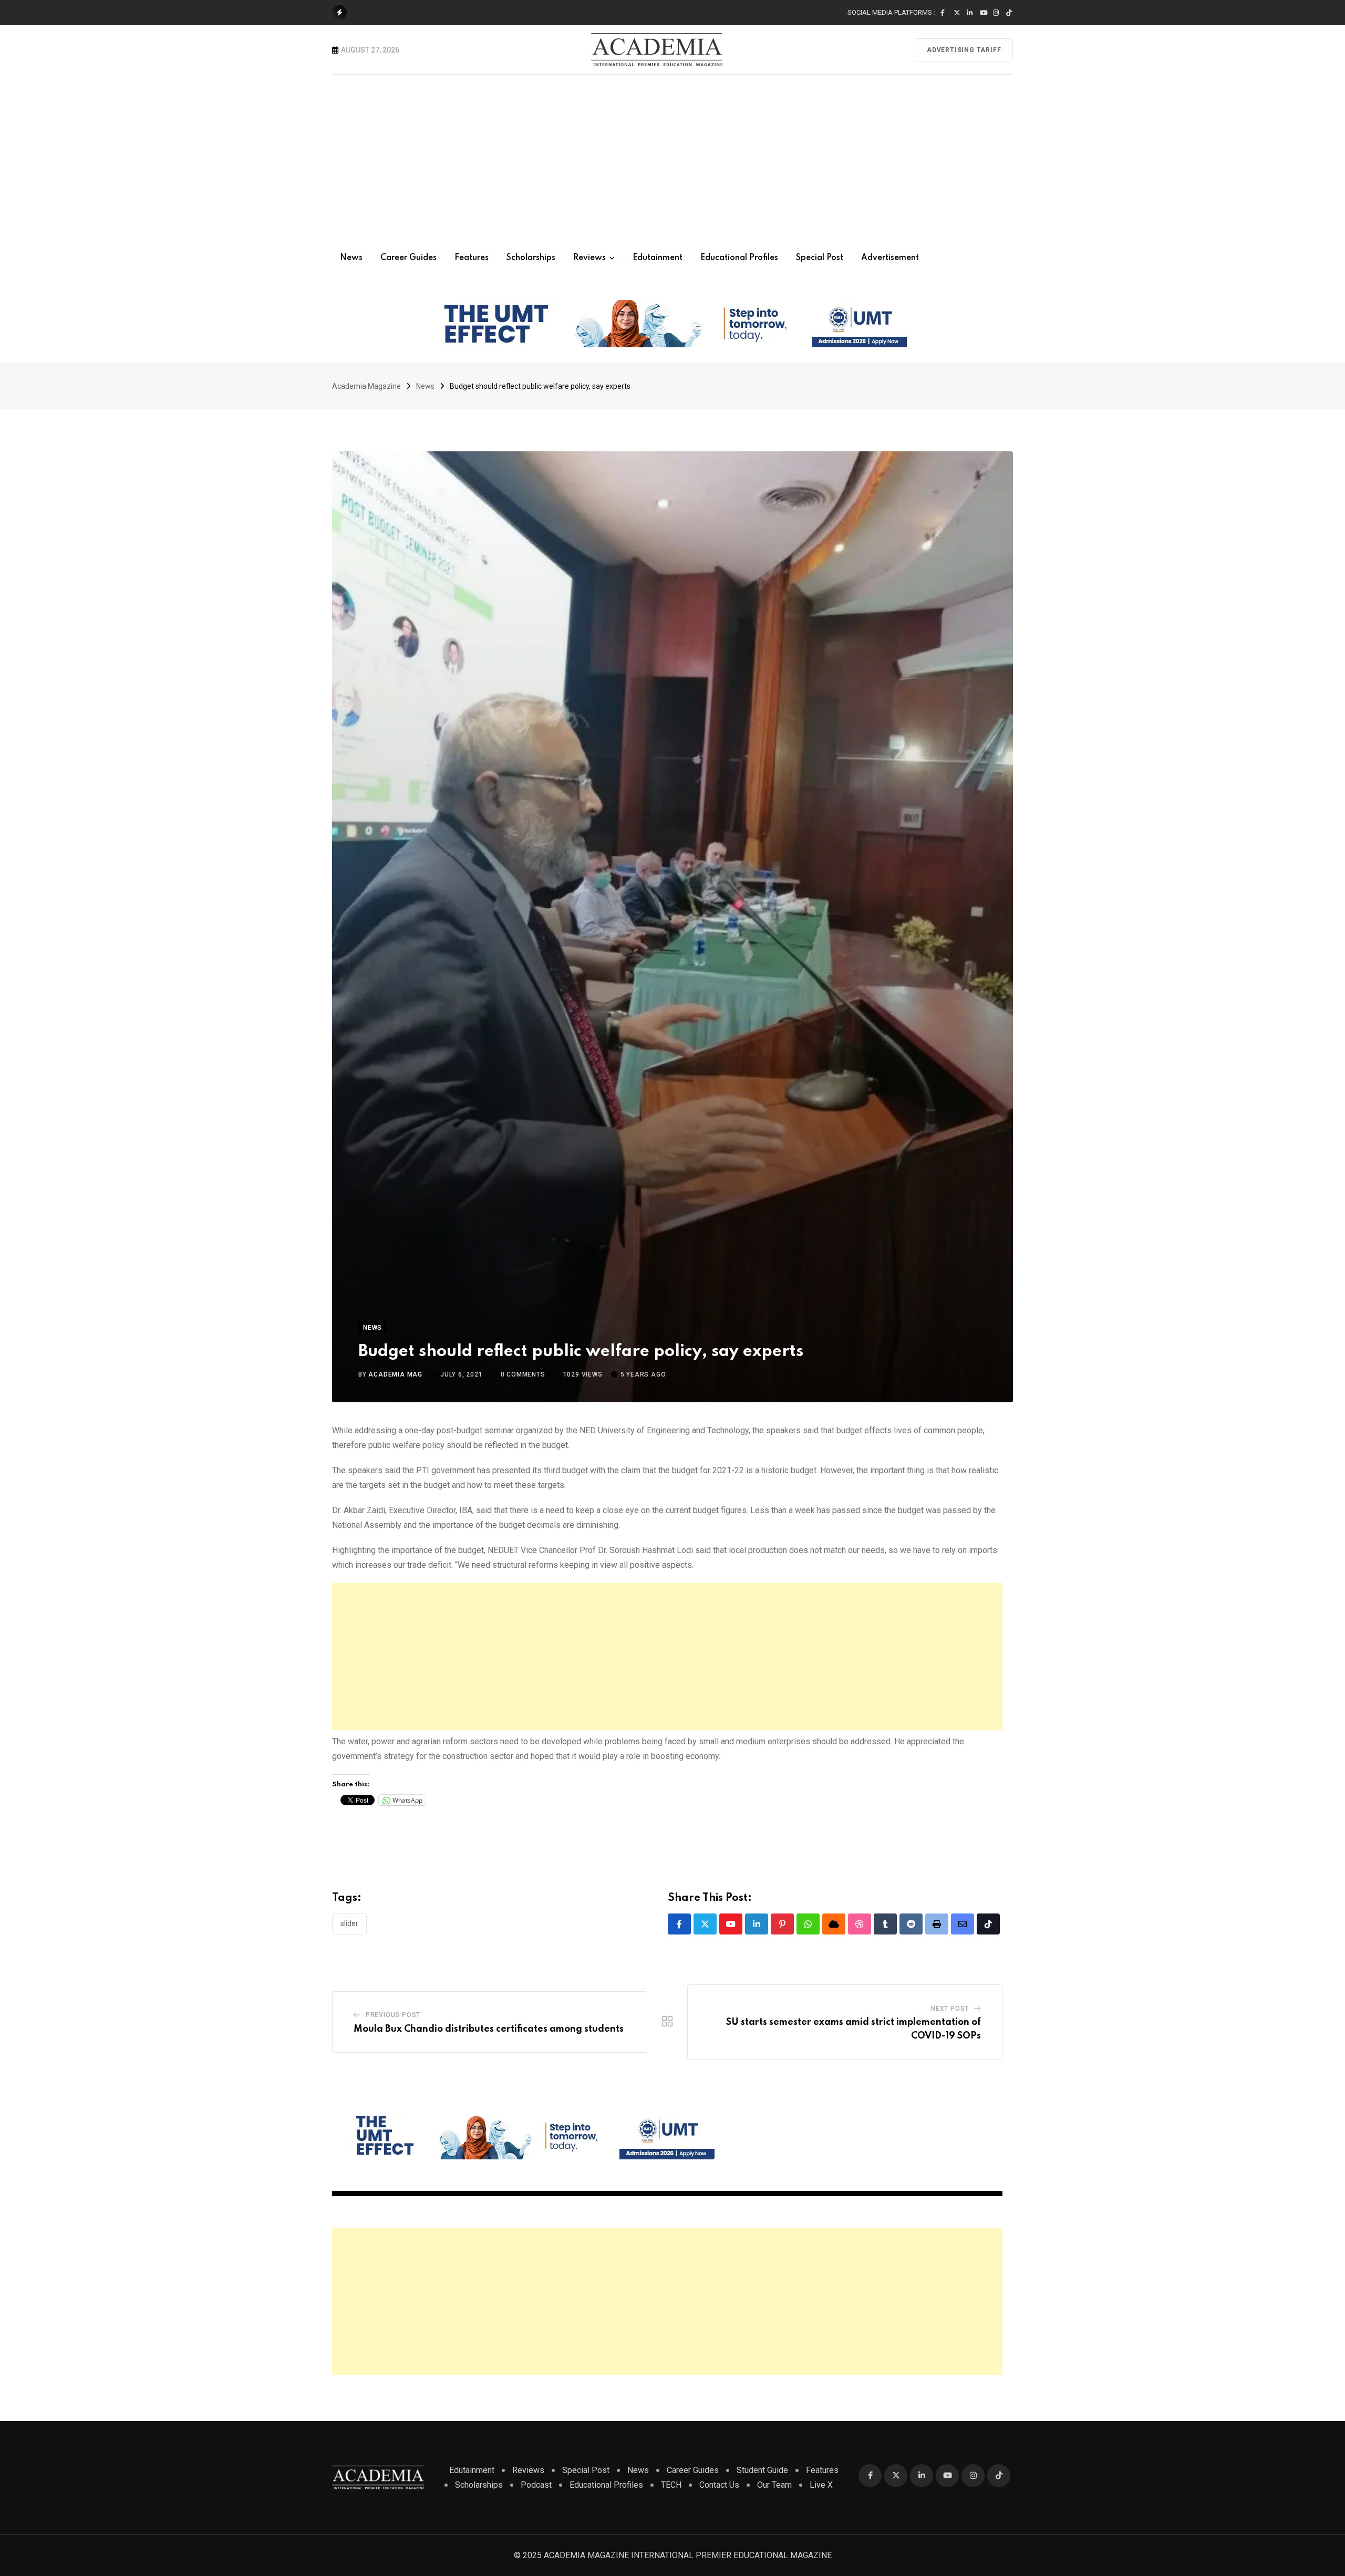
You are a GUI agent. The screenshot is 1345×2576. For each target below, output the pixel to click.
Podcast (536, 2485)
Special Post (820, 258)
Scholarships (531, 258)
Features (472, 258)
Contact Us (719, 2485)
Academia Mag (395, 1374)
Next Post (950, 2009)
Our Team (774, 2485)
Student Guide (762, 2470)
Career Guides (408, 258)
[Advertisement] (672, 153)
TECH (671, 2485)
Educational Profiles (739, 258)
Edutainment (658, 258)
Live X (821, 2485)
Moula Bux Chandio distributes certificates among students (489, 2029)
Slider (349, 1923)
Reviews (589, 258)
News (351, 258)
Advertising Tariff (964, 50)
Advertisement (890, 258)
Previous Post (393, 2015)
